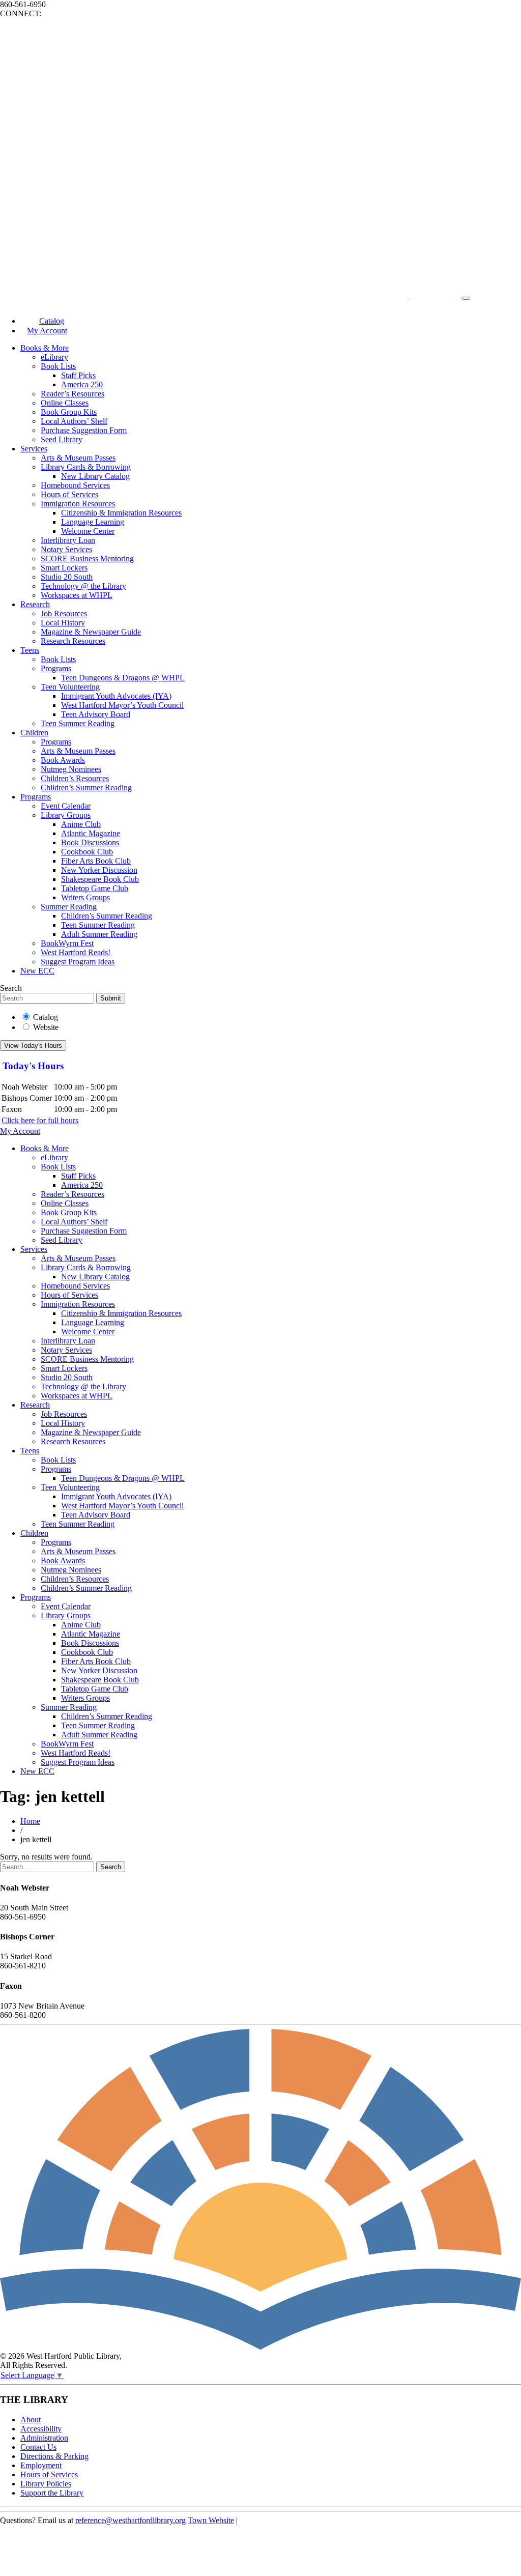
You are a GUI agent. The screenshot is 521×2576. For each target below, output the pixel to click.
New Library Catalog (95, 476)
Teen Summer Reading (78, 723)
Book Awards (63, 760)
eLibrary (54, 357)
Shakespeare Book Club (100, 879)
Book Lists (58, 366)
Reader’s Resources (73, 394)
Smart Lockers (64, 568)
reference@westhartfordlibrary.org (131, 2520)
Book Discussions (90, 842)
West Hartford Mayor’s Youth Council (122, 705)
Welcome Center (88, 531)
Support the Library (52, 2493)
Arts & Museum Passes (78, 458)
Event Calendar (66, 806)
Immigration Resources (78, 504)
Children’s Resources (75, 778)
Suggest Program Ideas (78, 962)
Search (11, 988)
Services (34, 449)
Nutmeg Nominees (71, 769)
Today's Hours (33, 1066)
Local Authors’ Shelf (74, 421)
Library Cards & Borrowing (86, 467)
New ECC (37, 971)
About (31, 2420)
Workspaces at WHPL (77, 595)
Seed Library (62, 439)
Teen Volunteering (70, 687)
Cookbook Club (87, 852)
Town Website (211, 2520)
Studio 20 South (67, 577)
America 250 (82, 384)
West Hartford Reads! (76, 952)
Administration (44, 2438)
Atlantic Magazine (91, 833)
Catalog (46, 1017)
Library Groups (66, 815)
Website (46, 1027)
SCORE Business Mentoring (87, 559)
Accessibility (41, 2429)
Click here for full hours (40, 1120)
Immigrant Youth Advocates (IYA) (116, 696)
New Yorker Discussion (99, 870)
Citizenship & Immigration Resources (121, 513)
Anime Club (81, 824)
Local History (63, 623)
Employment (41, 2465)
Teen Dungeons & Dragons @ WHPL (123, 678)
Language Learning (93, 522)
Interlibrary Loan (68, 540)
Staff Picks (78, 375)
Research (35, 604)
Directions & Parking (54, 2456)
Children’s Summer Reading (86, 788)
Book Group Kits (69, 412)
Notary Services (66, 549)
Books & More (45, 348)
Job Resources (64, 613)
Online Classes (65, 403)
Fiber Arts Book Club (96, 861)
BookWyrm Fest (67, 943)
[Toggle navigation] (466, 298)
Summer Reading (69, 907)
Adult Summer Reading (99, 934)
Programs (56, 668)
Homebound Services (75, 485)
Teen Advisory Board (96, 714)
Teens (30, 650)
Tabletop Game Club (95, 888)
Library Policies (46, 2484)
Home (30, 1821)
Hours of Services (69, 494)
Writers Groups (85, 897)
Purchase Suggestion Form (84, 430)
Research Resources (73, 641)
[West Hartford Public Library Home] (231, 295)
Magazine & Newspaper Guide (91, 632)
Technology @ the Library (83, 586)
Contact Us (38, 2447)
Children (34, 733)
